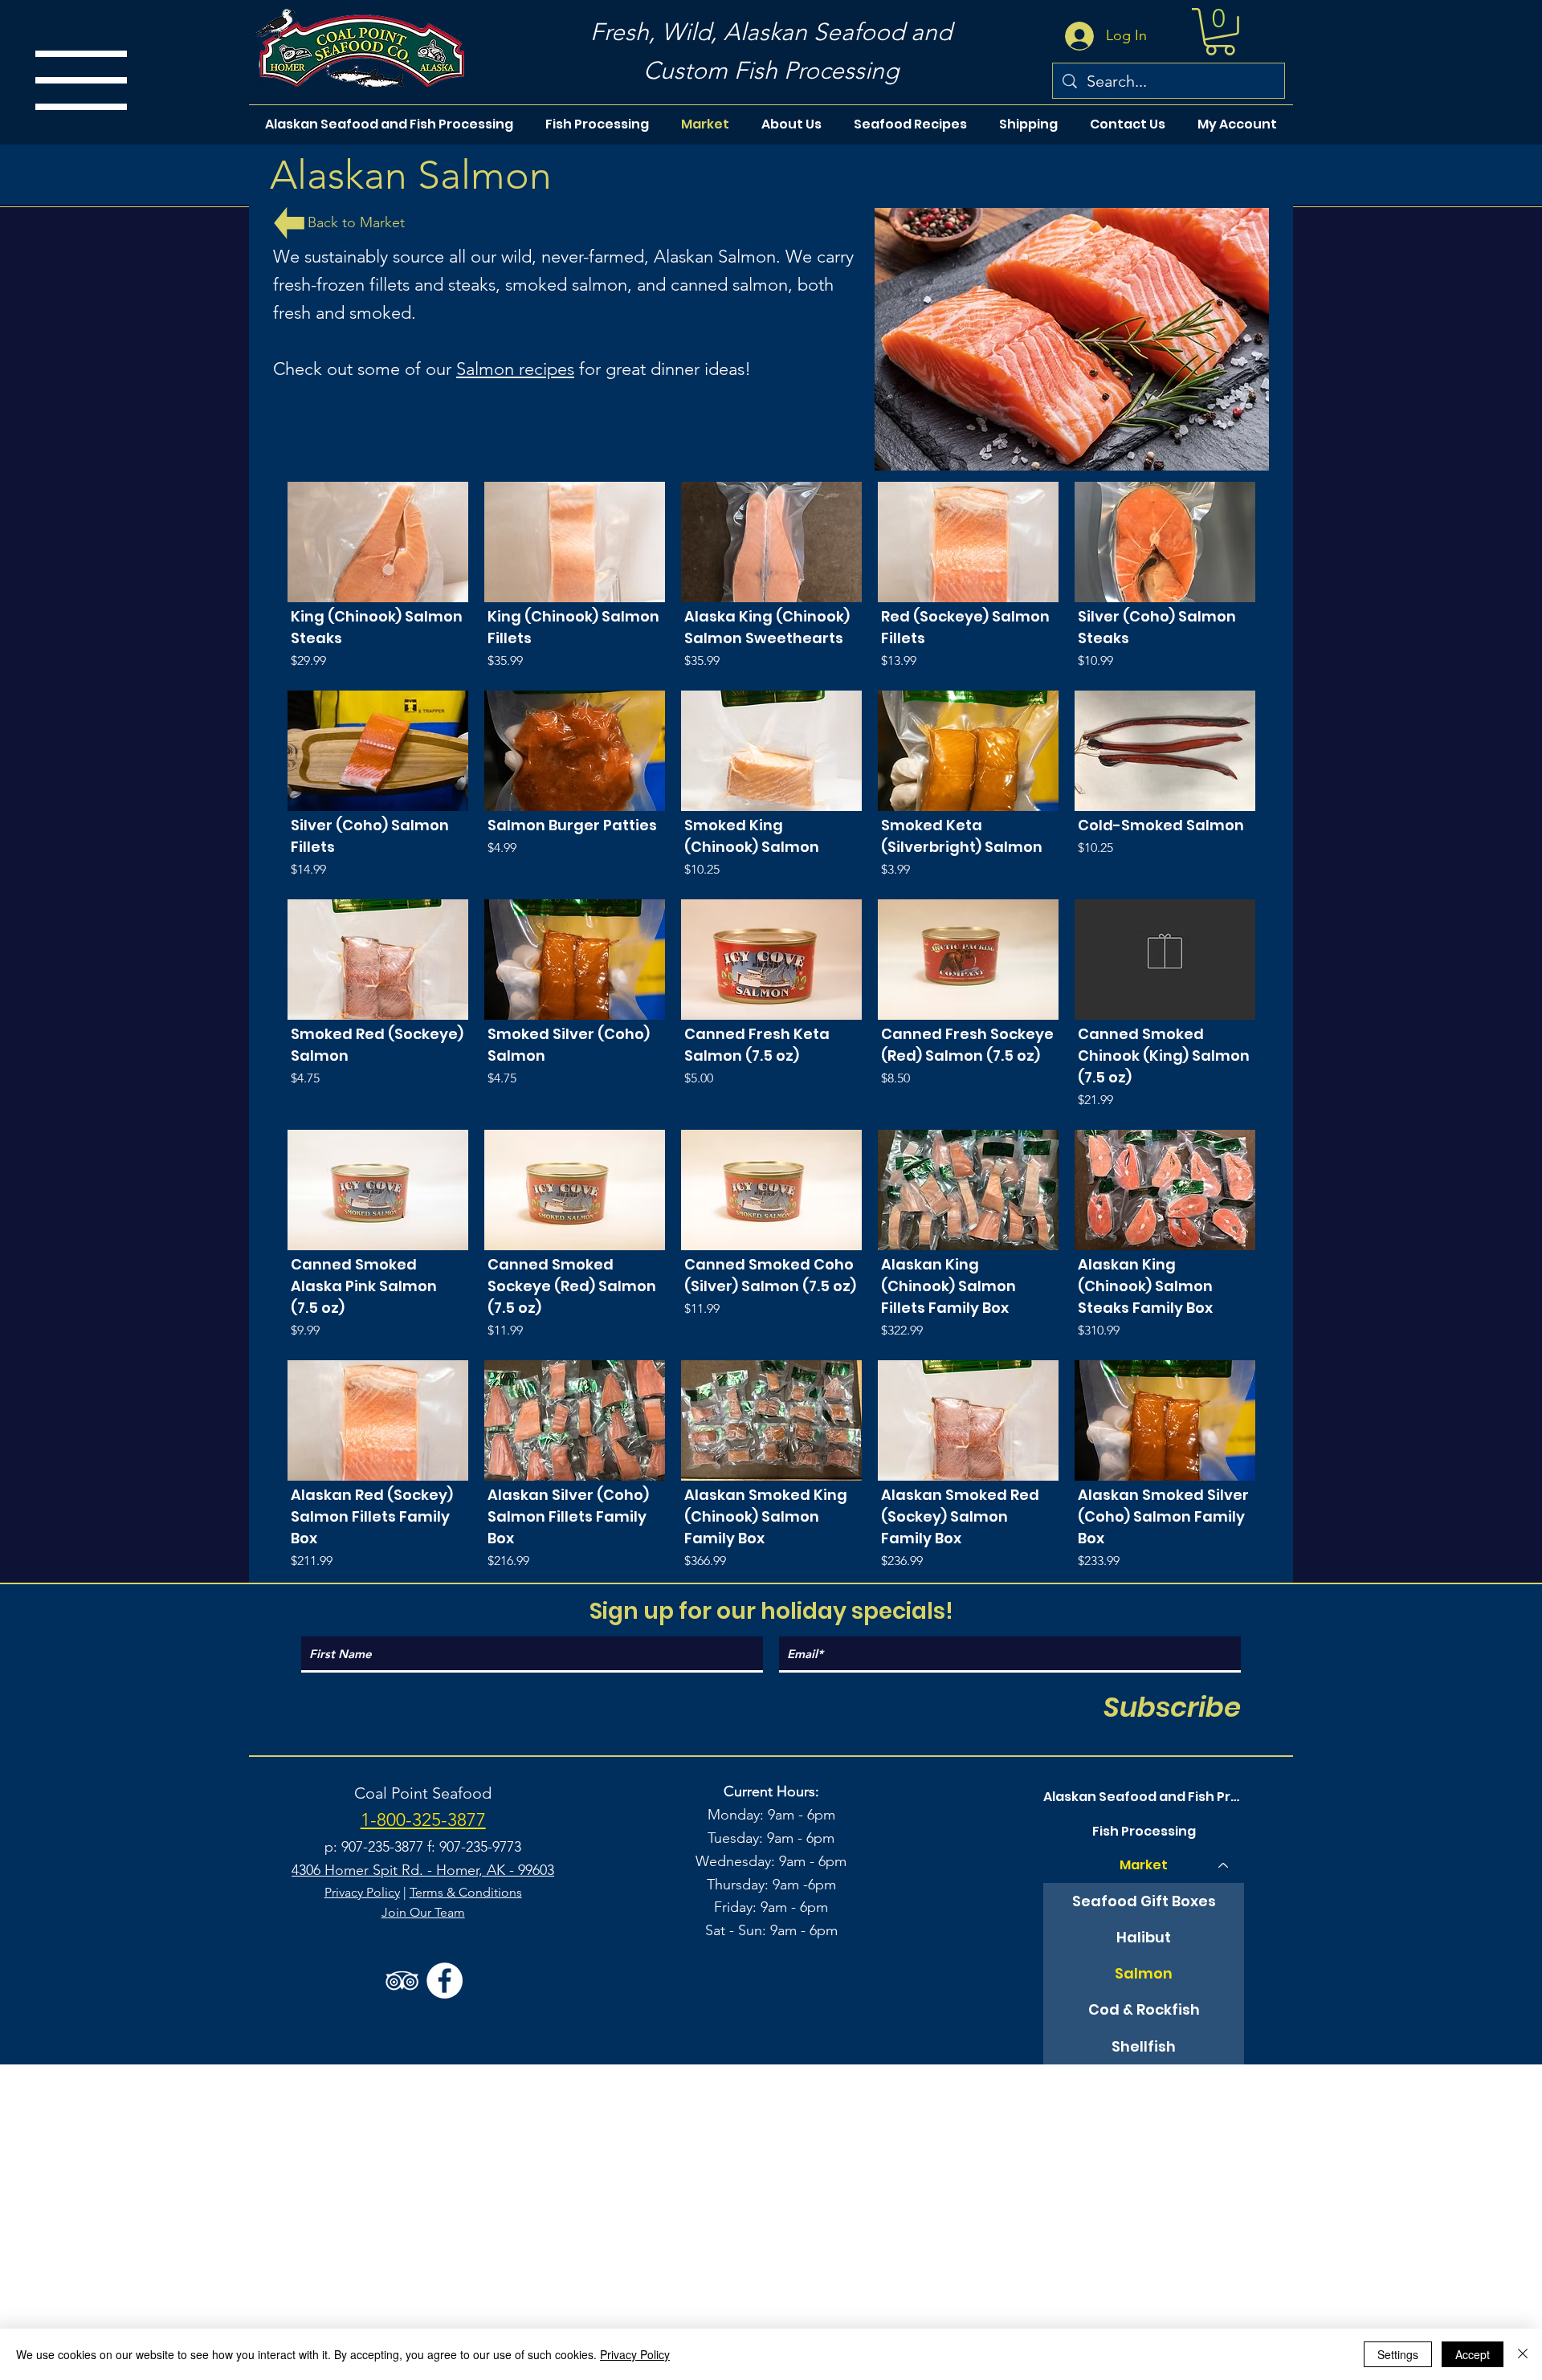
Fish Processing (1144, 1831)
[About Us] (1224, 2227)
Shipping (1144, 2294)
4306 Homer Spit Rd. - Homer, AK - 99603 (423, 1870)
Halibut (1144, 1937)
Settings (1398, 2354)
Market (1144, 1865)
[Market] (1224, 1865)
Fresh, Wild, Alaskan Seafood (747, 32)
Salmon (1144, 1973)
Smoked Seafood (1144, 2082)
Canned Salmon (1144, 2119)
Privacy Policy (362, 1892)
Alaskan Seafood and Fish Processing (1144, 1797)
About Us (1144, 2226)
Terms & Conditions (466, 1892)
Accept (1473, 2354)
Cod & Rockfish (1144, 2009)
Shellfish (1144, 2046)
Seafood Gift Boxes (1144, 1901)
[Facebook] (445, 1981)
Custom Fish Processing (771, 71)
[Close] (1523, 2354)
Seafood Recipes (1144, 2260)
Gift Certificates (1144, 2191)
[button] (1220, 32)
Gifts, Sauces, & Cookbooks (1144, 2155)
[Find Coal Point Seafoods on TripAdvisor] (402, 1981)
